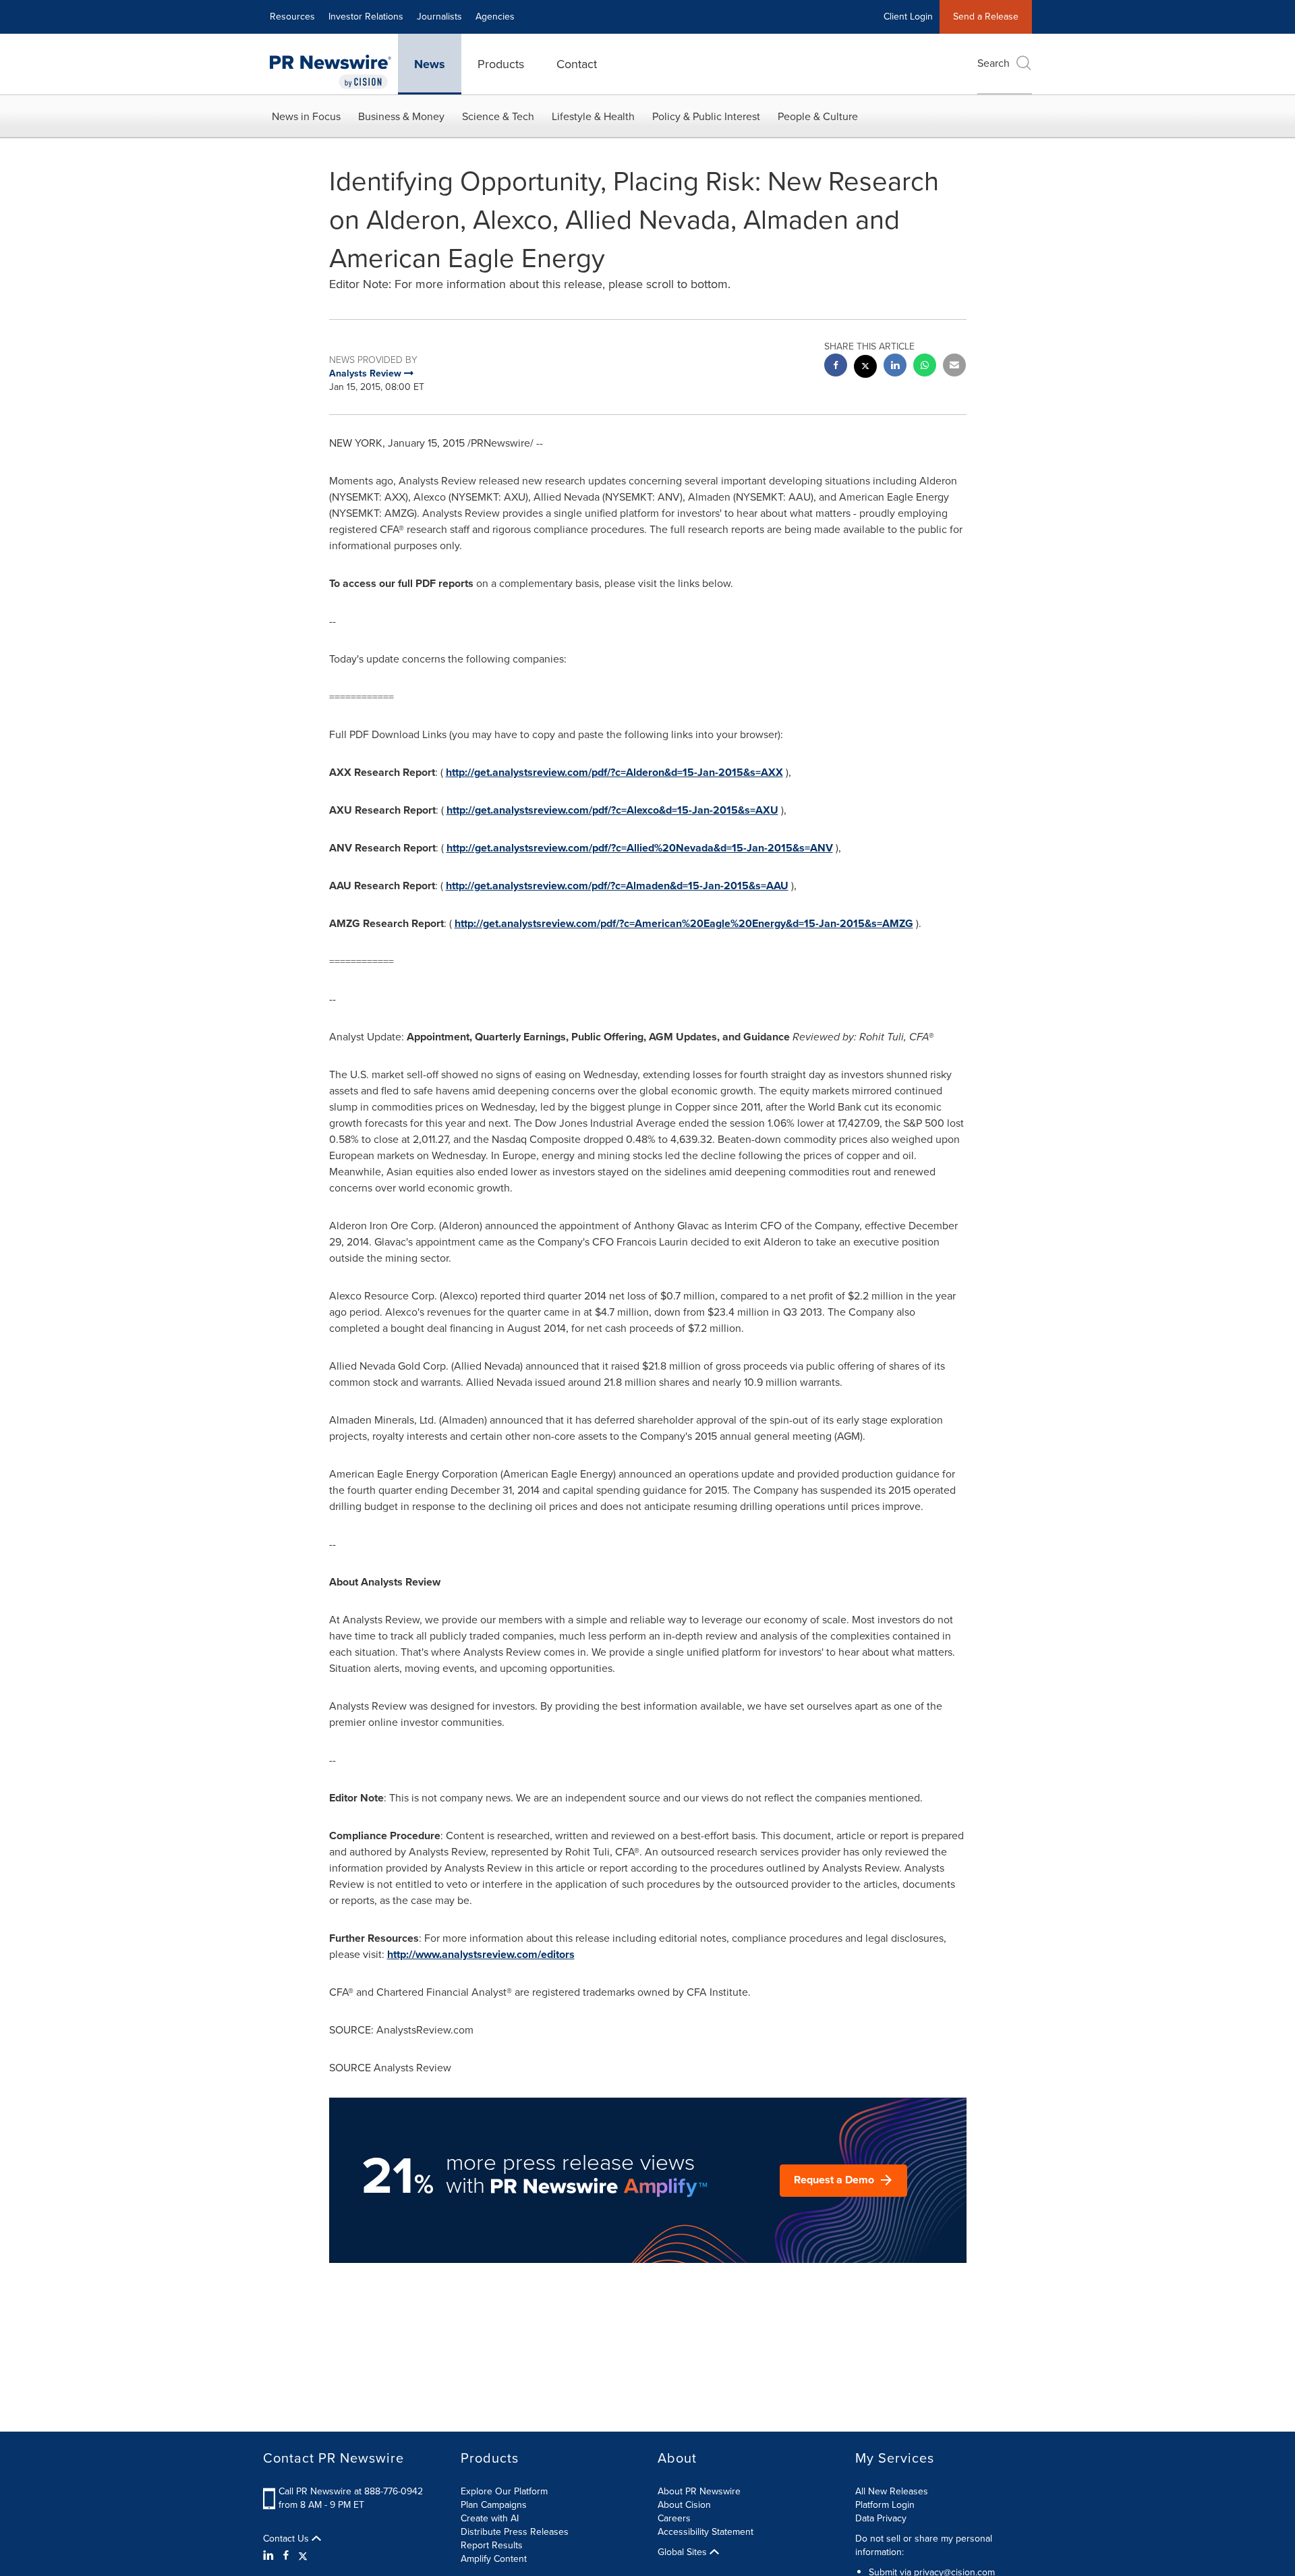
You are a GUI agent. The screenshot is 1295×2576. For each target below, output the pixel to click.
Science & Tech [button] (498, 116)
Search (994, 63)
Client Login (908, 17)
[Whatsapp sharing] (925, 367)
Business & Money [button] (401, 116)
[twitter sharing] (865, 368)
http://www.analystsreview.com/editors (481, 1954)
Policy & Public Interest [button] (706, 116)
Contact (577, 64)
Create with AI (490, 2518)
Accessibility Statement (706, 2532)
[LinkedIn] (270, 2556)
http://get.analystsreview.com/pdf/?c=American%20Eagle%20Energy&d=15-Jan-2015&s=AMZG (684, 923)
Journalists (439, 17)
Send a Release (986, 17)
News (430, 64)
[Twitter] (303, 2556)
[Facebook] (286, 2556)
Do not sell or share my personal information (924, 2545)
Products (501, 64)
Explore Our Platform (504, 2491)
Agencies (495, 17)
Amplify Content (494, 2559)
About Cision (684, 2505)
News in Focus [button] (306, 116)
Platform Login (885, 2505)
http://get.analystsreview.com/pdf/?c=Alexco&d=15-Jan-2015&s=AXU (612, 810)
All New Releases (892, 2491)
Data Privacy (881, 2518)
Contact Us (287, 2539)
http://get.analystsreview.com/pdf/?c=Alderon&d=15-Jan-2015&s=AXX (614, 772)
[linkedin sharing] (895, 367)
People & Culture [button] (818, 116)
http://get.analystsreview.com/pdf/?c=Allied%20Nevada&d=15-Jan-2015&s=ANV (640, 848)
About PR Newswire (699, 2491)
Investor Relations (366, 17)
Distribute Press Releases (515, 2532)
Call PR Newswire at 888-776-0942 (351, 2491)
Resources (292, 17)
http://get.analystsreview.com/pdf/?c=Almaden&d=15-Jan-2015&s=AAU (617, 886)
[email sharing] (954, 367)
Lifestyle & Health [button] (593, 116)
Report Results (492, 2545)
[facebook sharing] (836, 367)
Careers (674, 2518)
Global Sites (684, 2552)
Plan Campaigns (494, 2505)
